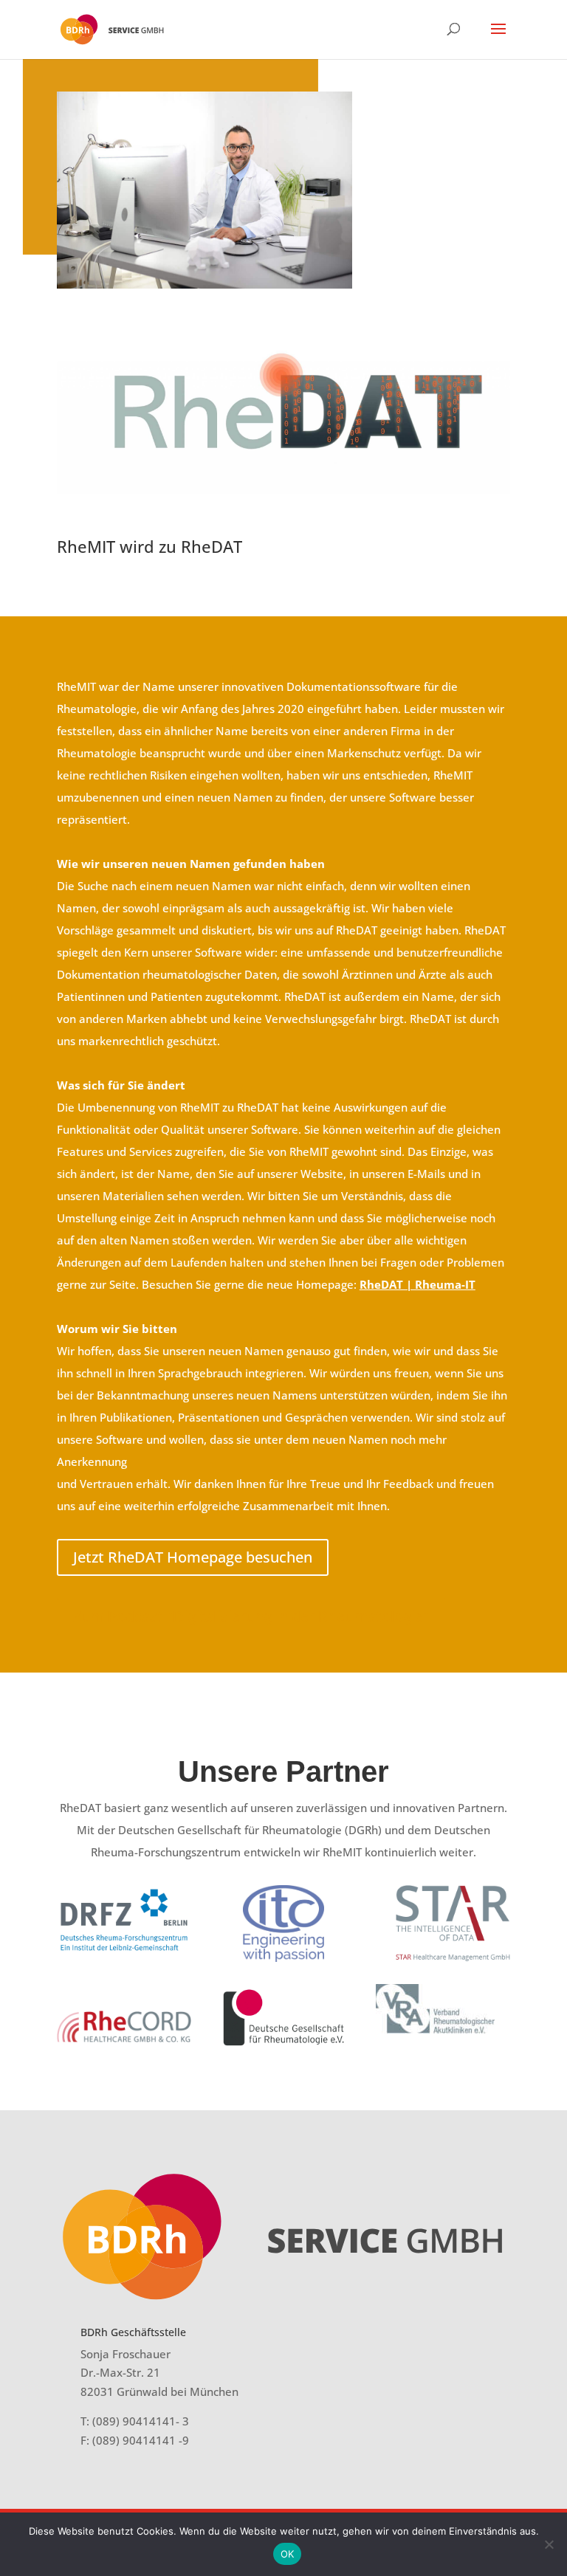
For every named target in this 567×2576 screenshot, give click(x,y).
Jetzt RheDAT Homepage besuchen (193, 1557)
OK (288, 2554)
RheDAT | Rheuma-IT (417, 1284)
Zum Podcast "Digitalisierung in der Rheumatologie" (251, 1616)
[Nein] (549, 2544)
